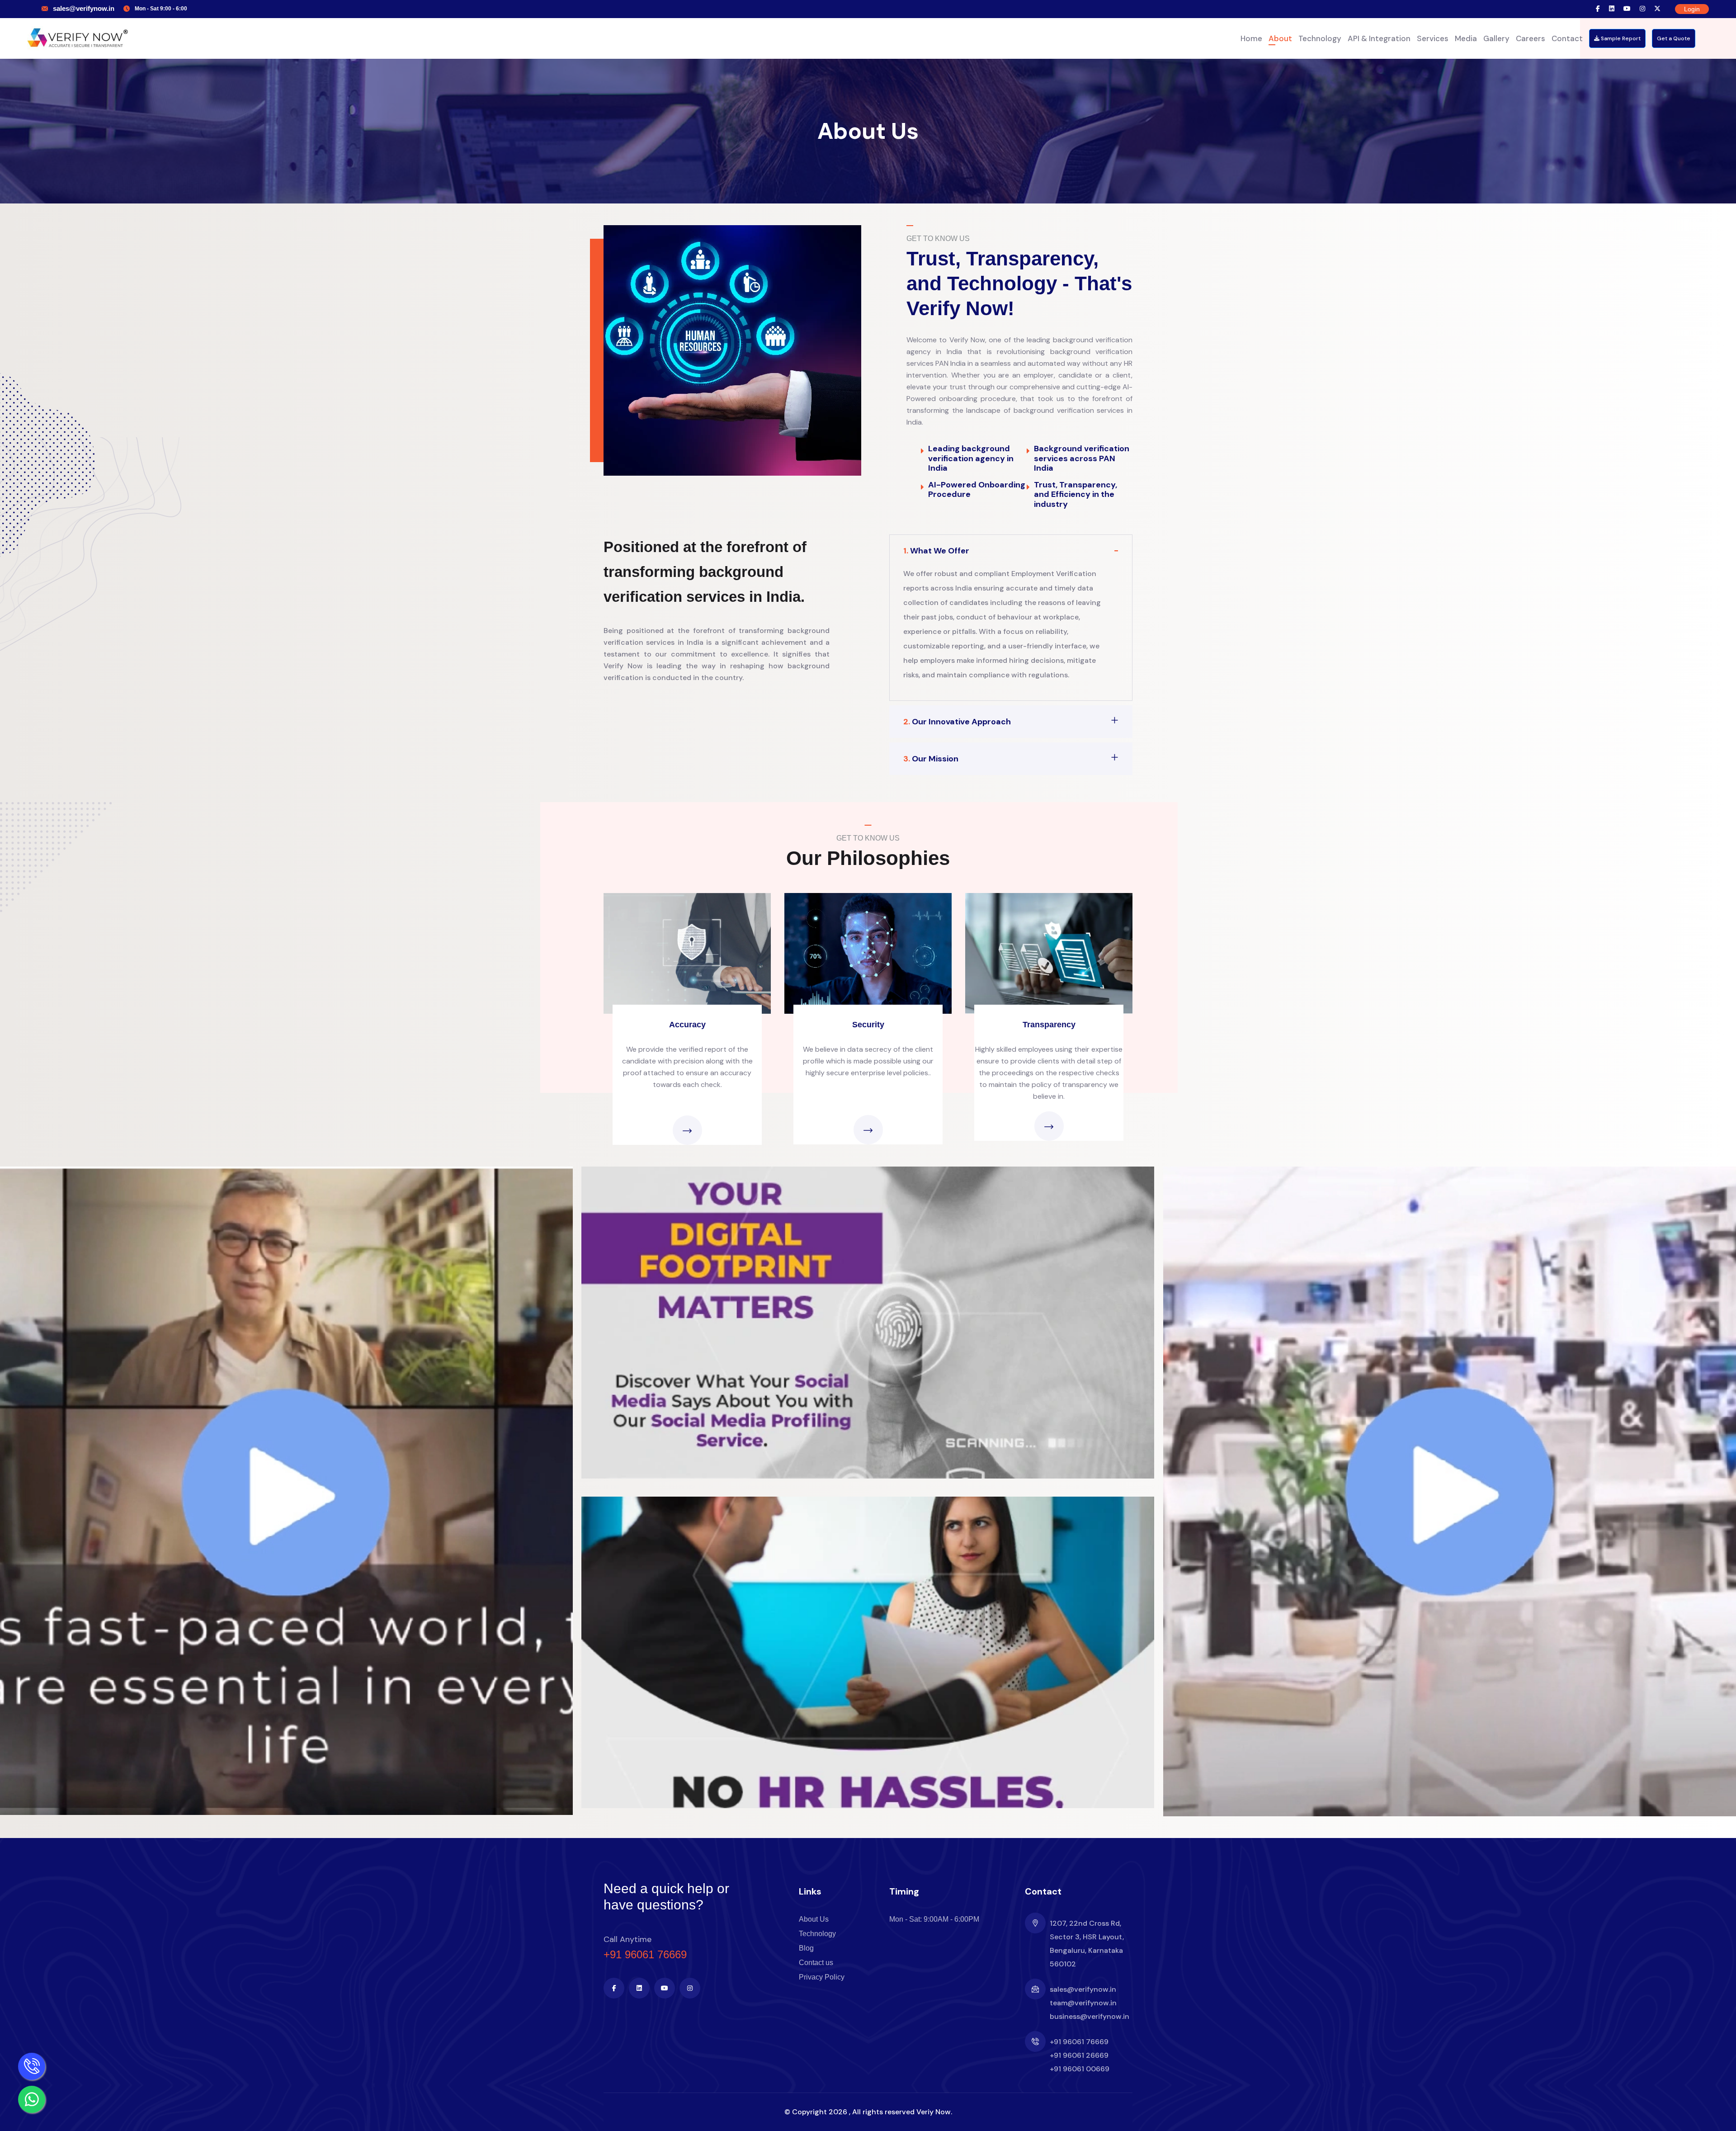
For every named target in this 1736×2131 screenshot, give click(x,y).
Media (1466, 38)
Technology (1320, 38)
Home (1251, 38)
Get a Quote (1674, 38)
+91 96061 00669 (1080, 2069)
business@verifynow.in (1090, 2016)
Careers (1531, 38)
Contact (1567, 38)
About (1280, 38)
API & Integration (1379, 38)
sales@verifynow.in (84, 8)
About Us (814, 1919)
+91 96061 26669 (1079, 2055)
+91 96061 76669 (645, 1954)
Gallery (1496, 38)
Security (868, 1025)
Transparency (1049, 1025)
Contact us (816, 1963)
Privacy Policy (822, 1977)
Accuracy (687, 1025)
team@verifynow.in (1083, 2003)
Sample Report (1620, 38)
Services (1433, 38)
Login (1692, 9)
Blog (806, 1948)
